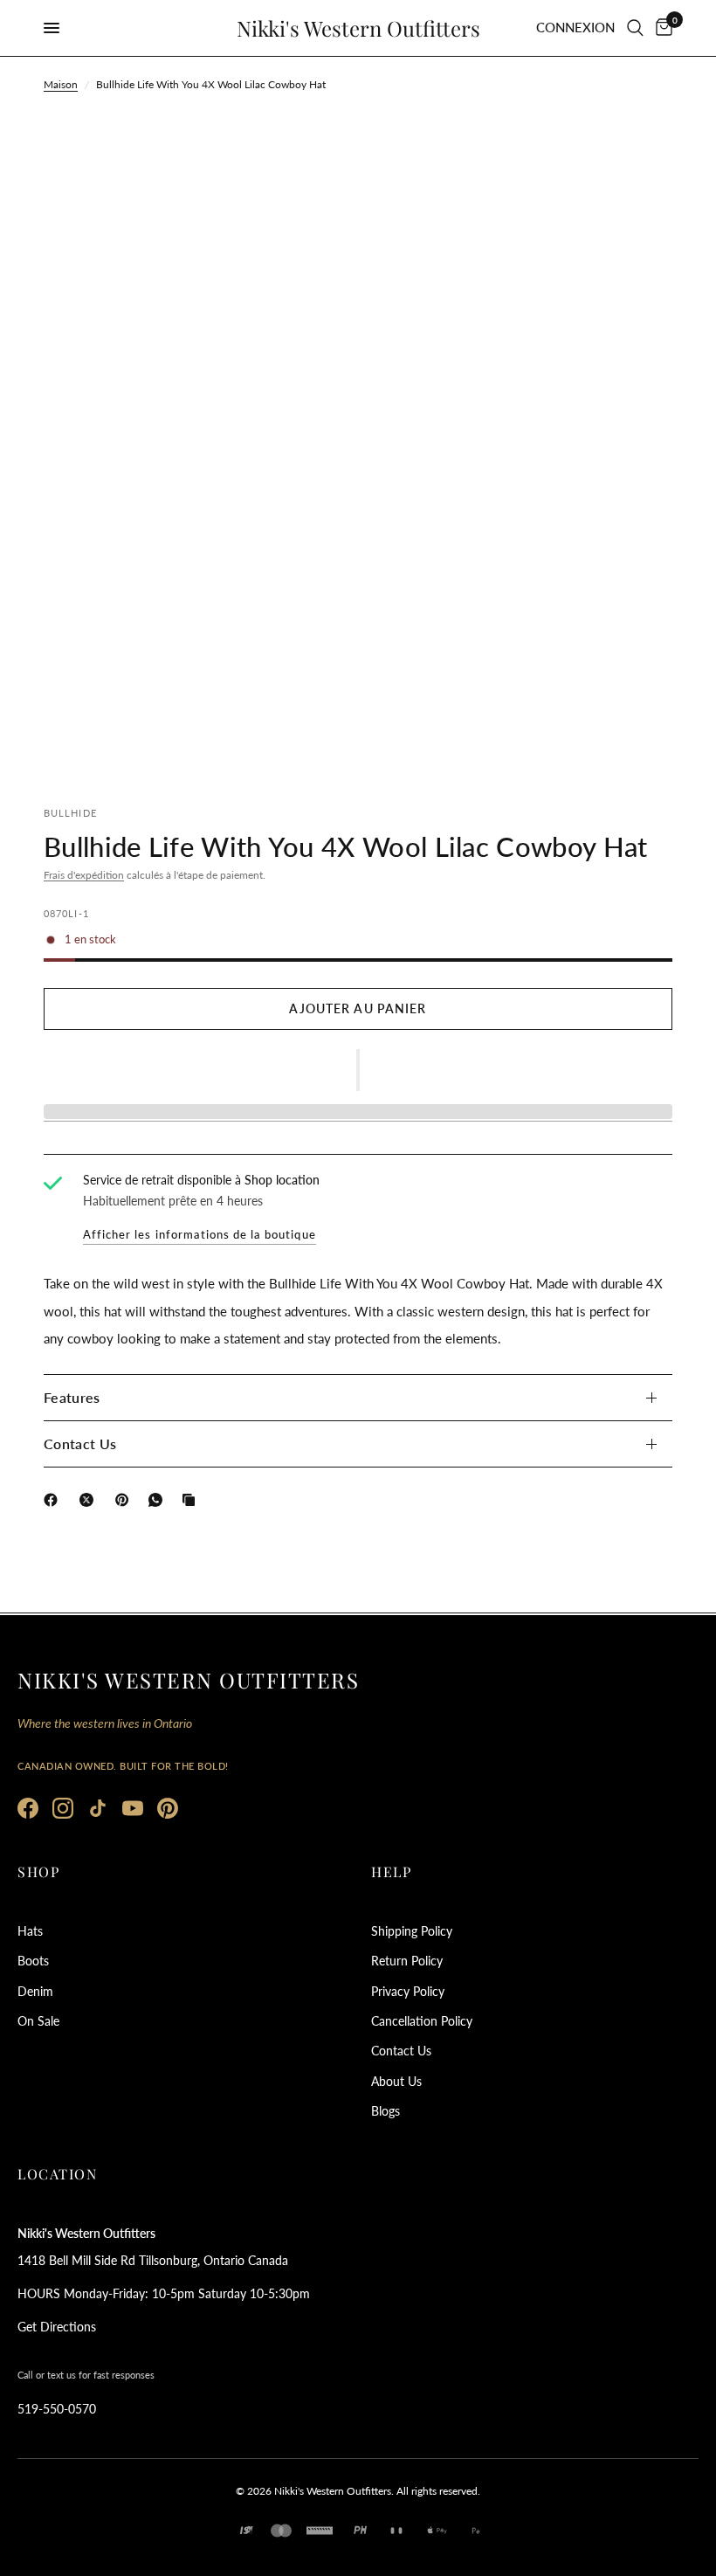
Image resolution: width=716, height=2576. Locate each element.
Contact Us (80, 1443)
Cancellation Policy (422, 2021)
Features (72, 1397)
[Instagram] (63, 1808)
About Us (396, 2081)
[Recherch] (635, 28)
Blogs (386, 2111)
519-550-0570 (57, 2409)
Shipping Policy (412, 1931)
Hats (30, 1931)
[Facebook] (54, 1500)
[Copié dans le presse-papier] (192, 1500)
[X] (90, 1500)
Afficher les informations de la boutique (200, 1234)
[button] (358, 1070)
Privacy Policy (408, 1991)
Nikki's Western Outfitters (358, 28)
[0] (661, 28)
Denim (35, 1991)
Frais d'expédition (84, 875)
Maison (61, 84)
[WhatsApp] (159, 1500)
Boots (33, 1961)
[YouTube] (133, 1808)
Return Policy (407, 1961)
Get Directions (57, 2327)
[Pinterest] (126, 1500)
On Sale (38, 2021)
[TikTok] (98, 1808)
